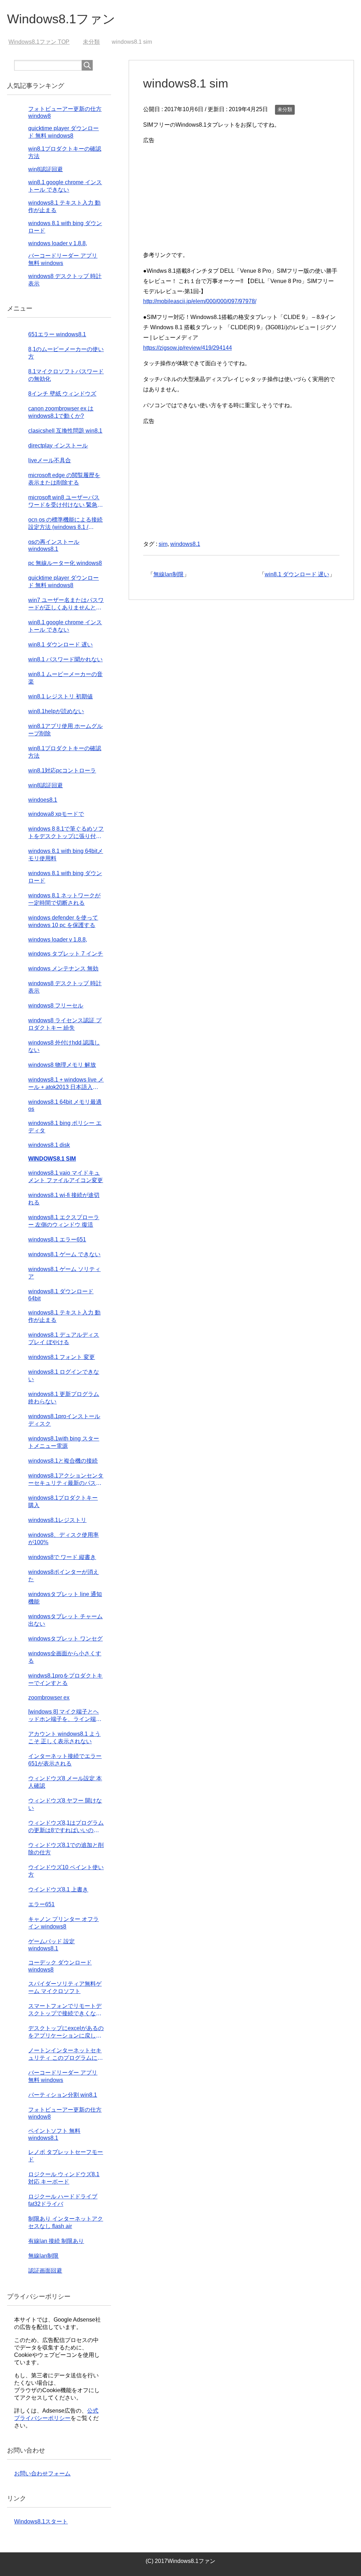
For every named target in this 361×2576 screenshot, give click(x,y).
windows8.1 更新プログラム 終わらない (64, 1398)
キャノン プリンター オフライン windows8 (63, 1923)
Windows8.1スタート (41, 2521)
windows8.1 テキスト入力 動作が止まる (64, 1316)
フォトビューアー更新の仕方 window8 (65, 2113)
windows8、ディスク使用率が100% (63, 1539)
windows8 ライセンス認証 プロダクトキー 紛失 (65, 1024)
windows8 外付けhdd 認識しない (64, 1046)
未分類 (285, 109)
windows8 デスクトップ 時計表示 (65, 987)
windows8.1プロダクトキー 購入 (63, 1501)
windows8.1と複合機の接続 (63, 1461)
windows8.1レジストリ (57, 1520)
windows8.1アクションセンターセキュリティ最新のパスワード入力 (66, 1480)
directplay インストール (58, 446)
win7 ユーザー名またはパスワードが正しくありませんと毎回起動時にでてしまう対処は (66, 604)
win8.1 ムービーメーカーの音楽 (65, 678)
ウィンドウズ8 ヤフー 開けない (65, 1804)
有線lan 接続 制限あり (56, 2241)
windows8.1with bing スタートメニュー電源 (64, 1442)
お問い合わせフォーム (42, 2473)
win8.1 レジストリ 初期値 (60, 696)
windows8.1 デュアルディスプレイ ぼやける (64, 1338)
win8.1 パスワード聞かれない (65, 659)
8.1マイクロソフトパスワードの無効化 (66, 375)
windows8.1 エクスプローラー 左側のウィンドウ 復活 (64, 1221)
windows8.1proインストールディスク (64, 1420)
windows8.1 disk (49, 1145)
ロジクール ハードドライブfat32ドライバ (63, 2200)
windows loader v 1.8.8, (58, 243)
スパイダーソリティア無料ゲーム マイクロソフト (65, 1987)
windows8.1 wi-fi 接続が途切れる (64, 1199)
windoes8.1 (43, 800)
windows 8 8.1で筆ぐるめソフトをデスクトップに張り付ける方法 (66, 833)
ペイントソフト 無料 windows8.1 (54, 2134)
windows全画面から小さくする (65, 1657)
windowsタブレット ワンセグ (65, 1639)
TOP (43, 42)
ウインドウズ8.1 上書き (58, 1889)
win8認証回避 (45, 169)
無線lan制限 (169, 574)
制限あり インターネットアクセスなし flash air (66, 2222)
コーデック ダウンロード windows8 (60, 1966)
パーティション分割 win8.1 (63, 2095)
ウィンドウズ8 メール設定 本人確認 (65, 1782)
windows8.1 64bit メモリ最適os (65, 1105)
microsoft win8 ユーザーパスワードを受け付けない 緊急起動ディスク (66, 502)
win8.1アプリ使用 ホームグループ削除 (65, 730)
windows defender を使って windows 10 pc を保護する (63, 921)
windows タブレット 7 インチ (66, 954)
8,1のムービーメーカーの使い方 (66, 353)
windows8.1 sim (52, 1159)
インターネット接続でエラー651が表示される (65, 1760)
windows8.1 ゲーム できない (64, 1254)
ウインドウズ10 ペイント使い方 (66, 1871)
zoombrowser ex (49, 1698)
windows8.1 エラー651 (57, 1239)
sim (163, 544)
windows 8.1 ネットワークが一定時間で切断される (64, 899)
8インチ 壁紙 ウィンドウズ (62, 394)
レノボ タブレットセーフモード (66, 2156)
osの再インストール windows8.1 (54, 545)
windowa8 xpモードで (56, 814)
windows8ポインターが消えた (63, 1576)
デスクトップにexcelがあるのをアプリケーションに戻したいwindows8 (66, 2032)
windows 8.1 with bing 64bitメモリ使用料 (66, 855)
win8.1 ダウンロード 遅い (297, 574)
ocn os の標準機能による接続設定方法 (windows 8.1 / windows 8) (65, 524)
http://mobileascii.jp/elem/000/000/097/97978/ (200, 301)
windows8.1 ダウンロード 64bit (61, 1295)
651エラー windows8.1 (57, 334)
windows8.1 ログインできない (64, 1376)
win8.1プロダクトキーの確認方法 (65, 752)
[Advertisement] (241, 195)
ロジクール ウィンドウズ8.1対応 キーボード (64, 2178)
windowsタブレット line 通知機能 (65, 1598)
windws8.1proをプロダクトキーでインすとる (65, 1679)
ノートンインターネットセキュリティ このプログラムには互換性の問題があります (66, 2055)
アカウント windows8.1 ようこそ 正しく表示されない (64, 1738)
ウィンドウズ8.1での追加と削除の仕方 (66, 1849)
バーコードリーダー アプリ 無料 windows (63, 2076)
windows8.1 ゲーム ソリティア (64, 1273)
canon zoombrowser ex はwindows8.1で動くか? (61, 412)
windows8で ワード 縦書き (62, 1557)
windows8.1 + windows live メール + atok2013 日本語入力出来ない (66, 1084)
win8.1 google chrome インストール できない (65, 626)
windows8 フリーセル (56, 1006)
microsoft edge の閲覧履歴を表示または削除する (64, 479)
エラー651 (41, 1904)
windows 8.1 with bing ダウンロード (65, 877)
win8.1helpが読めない (56, 711)
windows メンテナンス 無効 (63, 968)
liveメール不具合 (50, 460)
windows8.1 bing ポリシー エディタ (65, 1127)
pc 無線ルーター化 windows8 (65, 563)
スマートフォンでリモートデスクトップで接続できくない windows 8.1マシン (65, 2010)
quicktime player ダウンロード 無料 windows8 (63, 582)
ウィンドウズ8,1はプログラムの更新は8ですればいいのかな (66, 1827)
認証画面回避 (45, 2271)
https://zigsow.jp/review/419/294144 (188, 348)
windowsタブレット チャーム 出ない (65, 1620)
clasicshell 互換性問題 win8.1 (65, 431)
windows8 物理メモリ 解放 (62, 1065)
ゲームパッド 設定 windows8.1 (51, 1945)
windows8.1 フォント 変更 (62, 1357)
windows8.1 (185, 544)
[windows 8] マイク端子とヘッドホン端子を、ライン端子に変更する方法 (65, 1716)
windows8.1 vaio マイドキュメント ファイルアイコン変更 (66, 1176)
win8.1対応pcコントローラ (62, 771)
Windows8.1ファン (61, 19)
